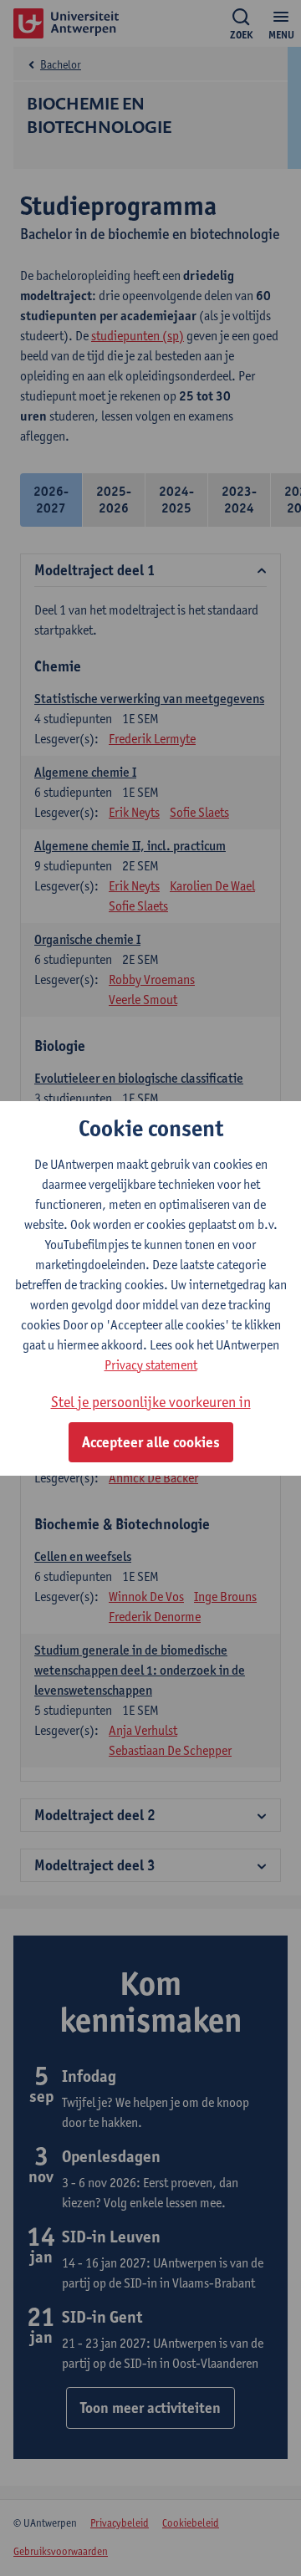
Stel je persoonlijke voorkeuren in (151, 1402)
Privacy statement (151, 1365)
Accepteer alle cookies (151, 1442)
